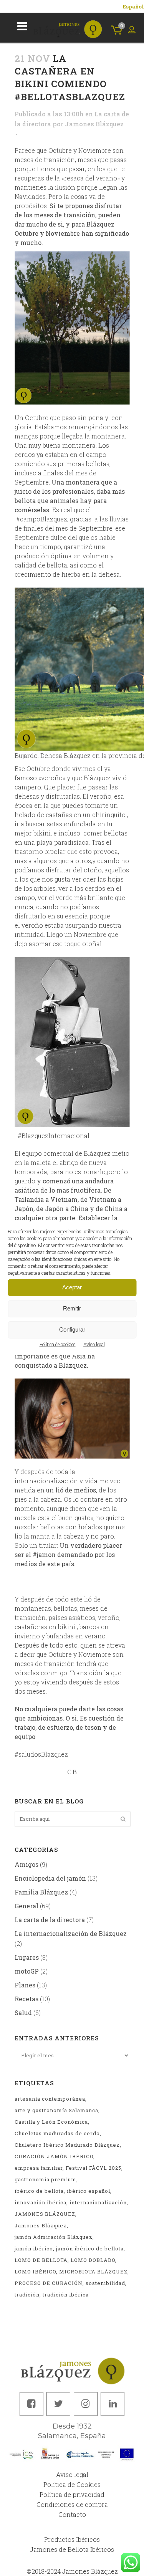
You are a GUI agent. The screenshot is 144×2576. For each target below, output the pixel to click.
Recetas (26, 1999)
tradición (27, 2295)
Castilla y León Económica (51, 2122)
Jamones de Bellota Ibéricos (72, 2549)
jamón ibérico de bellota (90, 2248)
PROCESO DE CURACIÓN (49, 2283)
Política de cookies (58, 1344)
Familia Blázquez (41, 1892)
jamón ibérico (34, 2248)
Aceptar (72, 1287)
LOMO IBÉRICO (35, 2272)
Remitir (72, 1308)
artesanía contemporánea (50, 2099)
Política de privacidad (72, 2494)
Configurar (72, 1329)
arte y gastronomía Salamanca (56, 2110)
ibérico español (89, 2191)
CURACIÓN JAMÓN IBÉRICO (54, 2156)
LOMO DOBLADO (93, 2260)
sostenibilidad (105, 2283)
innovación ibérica (41, 2202)
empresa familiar (39, 2168)
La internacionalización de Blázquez (71, 1933)
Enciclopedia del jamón (50, 1878)
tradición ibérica (66, 2295)
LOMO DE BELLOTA (41, 2260)
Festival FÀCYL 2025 (94, 2168)
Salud (23, 2013)
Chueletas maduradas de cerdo (57, 2133)
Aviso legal (94, 1344)
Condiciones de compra (72, 2504)
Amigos (26, 1864)
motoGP (27, 1971)
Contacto (72, 2514)
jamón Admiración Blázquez (54, 2237)
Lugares (27, 1957)
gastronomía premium (46, 2179)
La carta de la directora (50, 1920)
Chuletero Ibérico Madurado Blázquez (67, 2145)
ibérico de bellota (39, 2191)
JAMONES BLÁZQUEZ (45, 2214)
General (26, 1906)
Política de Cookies (72, 2484)
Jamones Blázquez (94, 124)
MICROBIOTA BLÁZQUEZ (93, 2272)
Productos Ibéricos (72, 2539)
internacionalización (98, 2202)
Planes (25, 1985)
